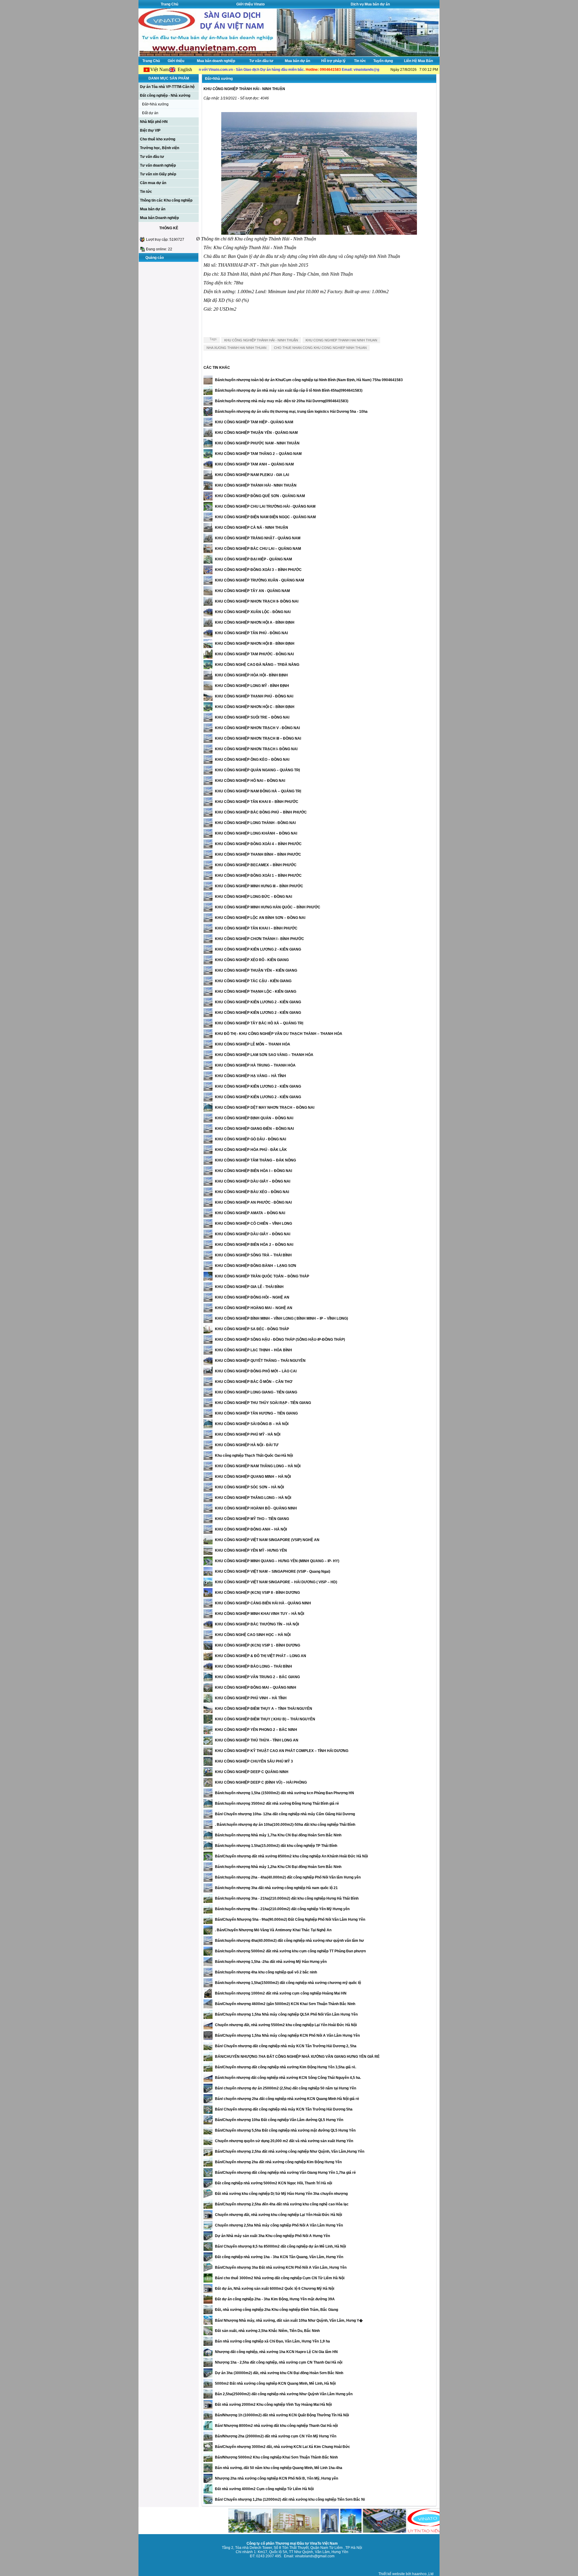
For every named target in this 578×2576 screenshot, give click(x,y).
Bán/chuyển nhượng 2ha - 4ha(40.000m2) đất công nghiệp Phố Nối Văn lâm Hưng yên (288, 1877)
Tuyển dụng (383, 61)
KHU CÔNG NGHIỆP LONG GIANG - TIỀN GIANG (256, 1392)
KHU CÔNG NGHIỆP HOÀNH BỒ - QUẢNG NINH (256, 1508)
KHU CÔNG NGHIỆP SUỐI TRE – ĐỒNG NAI (252, 717)
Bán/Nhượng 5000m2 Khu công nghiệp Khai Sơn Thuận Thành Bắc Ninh (276, 2457)
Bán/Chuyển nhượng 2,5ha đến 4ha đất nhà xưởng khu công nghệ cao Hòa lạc (282, 2204)
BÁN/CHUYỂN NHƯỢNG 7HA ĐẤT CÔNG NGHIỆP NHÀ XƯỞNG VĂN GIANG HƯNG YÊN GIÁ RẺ (297, 2057)
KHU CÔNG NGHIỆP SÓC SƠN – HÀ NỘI (249, 1487)
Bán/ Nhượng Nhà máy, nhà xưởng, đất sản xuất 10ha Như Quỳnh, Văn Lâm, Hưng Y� (289, 2321)
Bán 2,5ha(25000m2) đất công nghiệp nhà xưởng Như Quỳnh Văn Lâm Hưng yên (284, 2394)
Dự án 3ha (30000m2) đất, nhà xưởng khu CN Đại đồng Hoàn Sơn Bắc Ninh (279, 2373)
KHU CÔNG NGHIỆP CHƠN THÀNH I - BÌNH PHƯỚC (259, 939)
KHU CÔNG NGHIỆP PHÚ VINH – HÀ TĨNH (251, 1698)
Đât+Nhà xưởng (155, 104)
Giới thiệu (176, 61)
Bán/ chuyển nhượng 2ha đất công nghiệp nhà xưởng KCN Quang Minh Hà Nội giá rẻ (287, 2099)
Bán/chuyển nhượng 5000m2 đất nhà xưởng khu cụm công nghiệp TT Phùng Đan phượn (290, 1951)
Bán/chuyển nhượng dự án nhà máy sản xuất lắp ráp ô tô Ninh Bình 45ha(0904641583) (289, 390)
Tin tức (360, 61)
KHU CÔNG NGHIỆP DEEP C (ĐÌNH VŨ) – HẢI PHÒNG (261, 1782)
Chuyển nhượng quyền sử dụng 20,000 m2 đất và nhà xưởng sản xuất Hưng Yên (284, 2141)
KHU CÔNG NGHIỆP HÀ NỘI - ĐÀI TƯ (247, 1445)
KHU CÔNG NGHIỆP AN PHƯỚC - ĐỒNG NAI (253, 1202)
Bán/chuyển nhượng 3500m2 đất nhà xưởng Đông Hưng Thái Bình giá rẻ (277, 1804)
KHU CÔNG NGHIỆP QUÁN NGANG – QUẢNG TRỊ (257, 770)
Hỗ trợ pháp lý (333, 61)
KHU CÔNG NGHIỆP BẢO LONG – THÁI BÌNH (253, 1666)
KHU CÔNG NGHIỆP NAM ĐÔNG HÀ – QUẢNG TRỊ (258, 791)
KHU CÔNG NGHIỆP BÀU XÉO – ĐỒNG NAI (252, 1192)
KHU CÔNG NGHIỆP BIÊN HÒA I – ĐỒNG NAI (253, 1171)
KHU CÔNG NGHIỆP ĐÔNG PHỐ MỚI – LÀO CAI (256, 1371)
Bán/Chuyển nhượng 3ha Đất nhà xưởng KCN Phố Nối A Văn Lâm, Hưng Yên (281, 2267)
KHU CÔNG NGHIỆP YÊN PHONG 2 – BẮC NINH (256, 1730)
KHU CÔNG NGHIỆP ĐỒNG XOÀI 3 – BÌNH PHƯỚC (258, 570)
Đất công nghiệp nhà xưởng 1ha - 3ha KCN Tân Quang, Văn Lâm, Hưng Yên (279, 2257)
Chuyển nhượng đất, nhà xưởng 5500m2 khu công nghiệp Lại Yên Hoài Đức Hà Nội (286, 2025)
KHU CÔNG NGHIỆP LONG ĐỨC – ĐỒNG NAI (253, 897)
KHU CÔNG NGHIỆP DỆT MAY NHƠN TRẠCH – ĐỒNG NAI (265, 1108)
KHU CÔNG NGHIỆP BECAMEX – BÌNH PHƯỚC (256, 865)
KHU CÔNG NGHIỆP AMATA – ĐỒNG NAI (250, 1213)
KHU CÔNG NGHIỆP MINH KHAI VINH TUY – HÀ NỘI (259, 1614)
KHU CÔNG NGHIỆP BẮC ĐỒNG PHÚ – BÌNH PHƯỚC (261, 812)
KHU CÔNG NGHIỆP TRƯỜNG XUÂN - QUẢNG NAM (259, 580)
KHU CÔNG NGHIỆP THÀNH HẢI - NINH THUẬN (261, 340)
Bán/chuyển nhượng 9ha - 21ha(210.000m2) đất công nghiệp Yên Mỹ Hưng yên (282, 1909)
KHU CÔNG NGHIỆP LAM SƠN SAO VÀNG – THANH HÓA (264, 1055)
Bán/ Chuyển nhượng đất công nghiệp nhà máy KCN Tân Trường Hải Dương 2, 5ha (286, 2046)
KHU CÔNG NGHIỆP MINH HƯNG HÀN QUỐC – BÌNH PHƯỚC (268, 907)
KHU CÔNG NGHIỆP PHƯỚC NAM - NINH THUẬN (257, 443)
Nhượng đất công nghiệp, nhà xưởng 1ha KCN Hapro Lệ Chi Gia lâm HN (276, 2352)
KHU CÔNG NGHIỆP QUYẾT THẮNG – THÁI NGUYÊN (260, 1361)
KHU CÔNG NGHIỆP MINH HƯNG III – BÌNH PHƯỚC (259, 886)
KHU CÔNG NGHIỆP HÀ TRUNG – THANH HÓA (255, 1065)
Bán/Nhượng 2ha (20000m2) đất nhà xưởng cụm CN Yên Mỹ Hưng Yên (276, 2436)
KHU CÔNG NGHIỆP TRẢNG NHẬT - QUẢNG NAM (258, 538)
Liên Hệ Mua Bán (418, 61)
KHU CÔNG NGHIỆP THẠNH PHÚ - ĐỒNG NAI (254, 696)
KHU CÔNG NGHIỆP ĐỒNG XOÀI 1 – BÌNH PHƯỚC (258, 876)
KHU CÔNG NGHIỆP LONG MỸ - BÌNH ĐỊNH (252, 686)
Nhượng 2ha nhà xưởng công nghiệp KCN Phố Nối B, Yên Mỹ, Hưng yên (277, 2478)
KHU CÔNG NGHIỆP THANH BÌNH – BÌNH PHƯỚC (258, 854)
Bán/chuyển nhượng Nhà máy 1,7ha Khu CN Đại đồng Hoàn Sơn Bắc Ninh (278, 1835)
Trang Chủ (169, 4)
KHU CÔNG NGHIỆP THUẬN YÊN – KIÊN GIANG (256, 970)
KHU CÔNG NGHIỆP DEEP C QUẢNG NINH (252, 1772)
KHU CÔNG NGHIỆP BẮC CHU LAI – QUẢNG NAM (258, 549)
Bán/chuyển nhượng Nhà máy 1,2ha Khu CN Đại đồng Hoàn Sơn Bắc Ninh (278, 1867)
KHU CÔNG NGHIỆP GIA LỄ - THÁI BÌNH (249, 1287)
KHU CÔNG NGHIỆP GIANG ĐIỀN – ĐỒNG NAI (254, 1129)
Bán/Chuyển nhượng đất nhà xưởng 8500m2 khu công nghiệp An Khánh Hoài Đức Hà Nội (291, 1856)
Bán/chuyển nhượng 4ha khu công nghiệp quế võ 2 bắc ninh (266, 1972)
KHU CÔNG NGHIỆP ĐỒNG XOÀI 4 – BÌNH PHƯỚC (258, 844)
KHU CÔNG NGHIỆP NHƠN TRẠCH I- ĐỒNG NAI (256, 749)
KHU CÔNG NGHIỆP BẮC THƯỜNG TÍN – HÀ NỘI (257, 1624)
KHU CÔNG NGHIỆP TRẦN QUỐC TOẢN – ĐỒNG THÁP (262, 1276)
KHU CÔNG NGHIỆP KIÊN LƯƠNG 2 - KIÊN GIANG (258, 949)
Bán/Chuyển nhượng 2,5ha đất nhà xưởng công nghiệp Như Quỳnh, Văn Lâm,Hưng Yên (290, 2151)
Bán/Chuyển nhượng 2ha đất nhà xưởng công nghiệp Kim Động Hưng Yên (278, 2162)
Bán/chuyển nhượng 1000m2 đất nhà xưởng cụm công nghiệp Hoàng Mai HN (281, 1993)
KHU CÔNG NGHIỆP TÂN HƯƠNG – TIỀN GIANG (256, 1413)
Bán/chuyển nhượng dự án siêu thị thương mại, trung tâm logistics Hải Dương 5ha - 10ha (291, 412)
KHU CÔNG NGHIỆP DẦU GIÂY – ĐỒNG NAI (253, 1181)
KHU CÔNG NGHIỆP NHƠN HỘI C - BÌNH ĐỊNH (255, 707)
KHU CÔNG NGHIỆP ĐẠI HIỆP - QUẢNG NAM (253, 559)
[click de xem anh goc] (319, 233)
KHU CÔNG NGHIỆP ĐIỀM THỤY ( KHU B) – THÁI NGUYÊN (265, 1719)
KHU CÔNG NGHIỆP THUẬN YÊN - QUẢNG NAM (256, 433)
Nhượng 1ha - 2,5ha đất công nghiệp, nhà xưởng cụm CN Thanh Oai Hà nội (279, 2362)
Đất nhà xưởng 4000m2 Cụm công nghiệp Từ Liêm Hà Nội (264, 2489)
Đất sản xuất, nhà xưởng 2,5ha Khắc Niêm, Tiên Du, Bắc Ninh (267, 2331)
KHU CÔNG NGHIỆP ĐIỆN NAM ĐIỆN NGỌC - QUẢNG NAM (265, 517)
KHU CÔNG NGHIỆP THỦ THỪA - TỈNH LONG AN (257, 1740)
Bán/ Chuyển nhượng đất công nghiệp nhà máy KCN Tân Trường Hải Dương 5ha (284, 2109)
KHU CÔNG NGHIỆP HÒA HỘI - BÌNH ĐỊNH (251, 675)
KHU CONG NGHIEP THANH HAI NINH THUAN (341, 340)
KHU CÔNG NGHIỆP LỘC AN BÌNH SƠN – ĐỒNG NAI (260, 918)
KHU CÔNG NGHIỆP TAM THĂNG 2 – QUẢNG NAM (258, 454)
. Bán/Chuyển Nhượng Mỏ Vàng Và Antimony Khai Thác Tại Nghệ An (273, 1930)
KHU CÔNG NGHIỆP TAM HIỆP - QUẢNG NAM (254, 422)
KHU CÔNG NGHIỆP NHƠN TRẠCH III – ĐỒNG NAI (258, 738)
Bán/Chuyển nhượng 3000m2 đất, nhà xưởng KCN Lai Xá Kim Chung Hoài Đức (283, 2447)
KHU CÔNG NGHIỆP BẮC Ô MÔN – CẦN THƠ (254, 1382)
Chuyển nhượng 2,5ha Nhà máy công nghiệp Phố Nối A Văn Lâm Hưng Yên (279, 2225)
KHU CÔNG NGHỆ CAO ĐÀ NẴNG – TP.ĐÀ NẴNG (257, 665)
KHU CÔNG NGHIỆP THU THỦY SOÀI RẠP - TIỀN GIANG (263, 1403)
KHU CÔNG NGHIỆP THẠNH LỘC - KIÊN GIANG (256, 992)
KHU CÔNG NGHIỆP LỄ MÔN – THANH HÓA (253, 1044)
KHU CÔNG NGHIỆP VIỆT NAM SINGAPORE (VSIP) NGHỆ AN (267, 1540)
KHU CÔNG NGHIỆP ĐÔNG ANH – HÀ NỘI (251, 1529)
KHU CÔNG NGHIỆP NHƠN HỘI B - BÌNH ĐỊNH (255, 644)
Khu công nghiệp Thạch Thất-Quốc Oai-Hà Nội (254, 1456)
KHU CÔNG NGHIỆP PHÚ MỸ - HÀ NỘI (248, 1434)
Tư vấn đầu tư (261, 61)
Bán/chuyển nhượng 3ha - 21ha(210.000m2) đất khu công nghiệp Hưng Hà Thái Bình (287, 1898)
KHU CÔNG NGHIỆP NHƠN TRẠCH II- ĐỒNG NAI (257, 601)
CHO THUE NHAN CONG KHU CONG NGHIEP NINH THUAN (320, 348)
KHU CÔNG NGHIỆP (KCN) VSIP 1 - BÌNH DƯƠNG (258, 1645)
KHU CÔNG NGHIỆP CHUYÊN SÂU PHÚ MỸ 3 (254, 1761)
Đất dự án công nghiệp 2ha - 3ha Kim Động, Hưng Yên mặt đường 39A (275, 2299)
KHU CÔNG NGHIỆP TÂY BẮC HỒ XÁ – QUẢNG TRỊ (259, 1023)
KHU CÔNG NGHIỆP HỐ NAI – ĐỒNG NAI (250, 781)
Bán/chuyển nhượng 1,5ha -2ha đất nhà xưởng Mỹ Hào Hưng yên (271, 1962)
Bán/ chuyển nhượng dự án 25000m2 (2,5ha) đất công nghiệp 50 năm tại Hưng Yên (286, 2088)
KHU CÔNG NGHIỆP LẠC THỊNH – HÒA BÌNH (253, 1350)
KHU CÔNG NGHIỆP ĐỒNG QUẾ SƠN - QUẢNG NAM (260, 496)
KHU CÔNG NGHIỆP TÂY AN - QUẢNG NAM (252, 591)
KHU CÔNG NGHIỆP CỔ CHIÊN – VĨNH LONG (253, 1224)
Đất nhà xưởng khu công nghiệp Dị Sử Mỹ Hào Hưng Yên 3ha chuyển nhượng (281, 2194)
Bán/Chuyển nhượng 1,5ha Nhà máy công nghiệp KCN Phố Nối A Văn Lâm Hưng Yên (287, 2035)
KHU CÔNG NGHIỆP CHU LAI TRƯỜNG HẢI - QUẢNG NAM (265, 506)
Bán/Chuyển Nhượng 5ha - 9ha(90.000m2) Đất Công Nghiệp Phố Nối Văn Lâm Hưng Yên (290, 1919)
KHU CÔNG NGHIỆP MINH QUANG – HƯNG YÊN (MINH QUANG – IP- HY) (277, 1561)
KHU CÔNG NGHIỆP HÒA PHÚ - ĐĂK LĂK (251, 1150)
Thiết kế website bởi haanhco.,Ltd (406, 2574)
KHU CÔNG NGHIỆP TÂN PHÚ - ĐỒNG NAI (251, 633)
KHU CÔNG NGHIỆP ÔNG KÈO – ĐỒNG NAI (252, 760)
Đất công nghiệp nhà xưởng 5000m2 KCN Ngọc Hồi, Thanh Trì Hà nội (273, 2183)
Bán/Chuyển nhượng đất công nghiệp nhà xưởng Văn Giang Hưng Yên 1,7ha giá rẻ (285, 2173)
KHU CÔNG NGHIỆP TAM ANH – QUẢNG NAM (254, 464)
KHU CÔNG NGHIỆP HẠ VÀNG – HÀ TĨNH (250, 1076)
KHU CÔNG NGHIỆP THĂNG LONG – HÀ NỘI (253, 1498)
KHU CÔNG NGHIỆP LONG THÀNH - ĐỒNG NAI (255, 823)
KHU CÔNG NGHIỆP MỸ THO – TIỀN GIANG (252, 1519)
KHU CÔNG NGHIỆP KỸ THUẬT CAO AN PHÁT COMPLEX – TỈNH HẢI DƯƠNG (282, 1751)
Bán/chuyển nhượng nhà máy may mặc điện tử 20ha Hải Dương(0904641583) (282, 401)
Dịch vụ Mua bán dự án (370, 4)
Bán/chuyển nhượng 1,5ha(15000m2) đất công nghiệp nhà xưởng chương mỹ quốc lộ (288, 1983)
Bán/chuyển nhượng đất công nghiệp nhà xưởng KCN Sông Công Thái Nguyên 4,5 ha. (288, 2078)
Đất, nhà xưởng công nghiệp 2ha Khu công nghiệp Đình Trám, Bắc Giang (277, 2310)
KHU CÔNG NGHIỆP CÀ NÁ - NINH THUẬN (252, 528)
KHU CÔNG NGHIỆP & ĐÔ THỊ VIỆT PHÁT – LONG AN (261, 1656)
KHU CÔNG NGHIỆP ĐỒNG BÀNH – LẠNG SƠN (256, 1266)
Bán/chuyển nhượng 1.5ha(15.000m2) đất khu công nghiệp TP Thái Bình (276, 1846)
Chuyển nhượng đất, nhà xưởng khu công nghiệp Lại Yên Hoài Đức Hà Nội (278, 2215)
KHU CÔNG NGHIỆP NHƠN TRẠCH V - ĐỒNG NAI (257, 728)
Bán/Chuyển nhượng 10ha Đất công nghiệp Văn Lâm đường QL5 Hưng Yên (279, 2120)
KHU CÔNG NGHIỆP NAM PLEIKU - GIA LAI (252, 475)
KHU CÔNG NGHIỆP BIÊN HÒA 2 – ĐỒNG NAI (254, 1245)
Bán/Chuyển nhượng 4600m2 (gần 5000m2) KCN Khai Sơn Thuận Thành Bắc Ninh (285, 2004)
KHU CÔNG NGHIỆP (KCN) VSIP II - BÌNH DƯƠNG (257, 1593)
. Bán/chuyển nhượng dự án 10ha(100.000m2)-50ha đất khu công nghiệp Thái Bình (285, 1825)
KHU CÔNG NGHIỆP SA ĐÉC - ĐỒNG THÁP (252, 1329)
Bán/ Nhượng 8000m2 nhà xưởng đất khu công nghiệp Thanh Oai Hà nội (276, 2426)
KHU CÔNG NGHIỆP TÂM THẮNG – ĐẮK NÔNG (255, 1160)
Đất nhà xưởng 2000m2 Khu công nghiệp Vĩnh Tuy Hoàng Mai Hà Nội (273, 2405)
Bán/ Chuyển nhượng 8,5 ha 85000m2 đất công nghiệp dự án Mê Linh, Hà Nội (280, 2246)
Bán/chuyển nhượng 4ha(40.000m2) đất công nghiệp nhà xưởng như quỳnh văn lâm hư (289, 1941)
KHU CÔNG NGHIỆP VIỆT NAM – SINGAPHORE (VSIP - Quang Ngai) (273, 1572)
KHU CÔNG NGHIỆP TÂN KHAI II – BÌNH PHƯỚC (257, 802)
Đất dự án (150, 113)
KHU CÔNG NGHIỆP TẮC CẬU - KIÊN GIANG (253, 981)
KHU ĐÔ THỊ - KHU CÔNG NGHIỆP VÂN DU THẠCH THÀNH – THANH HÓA (279, 1034)
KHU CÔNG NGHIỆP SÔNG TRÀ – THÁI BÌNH (253, 1255)
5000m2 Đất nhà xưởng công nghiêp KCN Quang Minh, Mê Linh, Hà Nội (275, 2383)
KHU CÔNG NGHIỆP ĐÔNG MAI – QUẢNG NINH (256, 1688)
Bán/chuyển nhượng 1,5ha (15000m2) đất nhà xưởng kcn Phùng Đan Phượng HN (284, 1793)
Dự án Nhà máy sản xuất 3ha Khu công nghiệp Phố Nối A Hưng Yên (272, 2236)
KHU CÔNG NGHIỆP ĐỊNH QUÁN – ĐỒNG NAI (254, 1118)
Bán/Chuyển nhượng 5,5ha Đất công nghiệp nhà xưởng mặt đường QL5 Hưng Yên (285, 2130)
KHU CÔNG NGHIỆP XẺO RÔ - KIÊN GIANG (252, 960)
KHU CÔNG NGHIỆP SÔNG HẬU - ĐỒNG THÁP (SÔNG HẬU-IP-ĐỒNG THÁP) (280, 1340)
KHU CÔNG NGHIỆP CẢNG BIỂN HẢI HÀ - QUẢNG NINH (263, 1603)
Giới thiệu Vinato (250, 4)
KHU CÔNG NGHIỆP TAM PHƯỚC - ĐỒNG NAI (254, 654)
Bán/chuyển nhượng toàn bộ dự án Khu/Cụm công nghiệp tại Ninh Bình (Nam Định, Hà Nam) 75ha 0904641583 (309, 380)
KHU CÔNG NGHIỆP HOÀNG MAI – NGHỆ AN (254, 1308)
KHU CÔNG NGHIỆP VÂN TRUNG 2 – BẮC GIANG (257, 1677)
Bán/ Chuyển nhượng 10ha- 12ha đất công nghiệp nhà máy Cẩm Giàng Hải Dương (285, 1814)
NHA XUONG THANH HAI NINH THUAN (236, 348)
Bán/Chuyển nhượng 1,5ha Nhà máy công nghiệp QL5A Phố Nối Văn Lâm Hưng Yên (286, 2014)
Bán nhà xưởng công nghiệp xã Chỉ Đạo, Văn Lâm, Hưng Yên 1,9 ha (272, 2341)
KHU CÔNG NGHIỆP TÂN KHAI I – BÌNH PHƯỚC (256, 928)
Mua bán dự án (297, 61)
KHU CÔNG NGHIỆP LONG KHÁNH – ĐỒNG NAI (256, 833)
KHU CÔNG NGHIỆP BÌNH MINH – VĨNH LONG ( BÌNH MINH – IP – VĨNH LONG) (281, 1318)
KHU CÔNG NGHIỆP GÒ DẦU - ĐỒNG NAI (250, 1139)
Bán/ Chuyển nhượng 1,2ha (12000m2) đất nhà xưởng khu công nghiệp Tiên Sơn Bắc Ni (290, 2499)
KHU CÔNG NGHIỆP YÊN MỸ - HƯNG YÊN (251, 1550)
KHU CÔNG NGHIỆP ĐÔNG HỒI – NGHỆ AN (252, 1297)
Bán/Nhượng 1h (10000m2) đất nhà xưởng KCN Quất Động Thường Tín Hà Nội (282, 2415)
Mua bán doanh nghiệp (216, 61)
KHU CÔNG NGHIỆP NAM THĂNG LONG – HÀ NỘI (258, 1466)
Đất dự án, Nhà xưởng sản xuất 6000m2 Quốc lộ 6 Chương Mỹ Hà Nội (275, 2289)
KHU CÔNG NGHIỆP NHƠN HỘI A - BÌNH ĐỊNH (255, 622)
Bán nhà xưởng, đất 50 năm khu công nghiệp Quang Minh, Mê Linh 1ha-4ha (279, 2468)
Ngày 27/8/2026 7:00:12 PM (414, 70)
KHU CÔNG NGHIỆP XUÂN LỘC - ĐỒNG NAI (253, 612)
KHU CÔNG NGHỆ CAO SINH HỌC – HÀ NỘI (253, 1635)
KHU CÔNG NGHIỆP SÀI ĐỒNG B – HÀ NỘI (252, 1424)
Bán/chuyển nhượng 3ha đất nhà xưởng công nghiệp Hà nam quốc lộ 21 (276, 1888)
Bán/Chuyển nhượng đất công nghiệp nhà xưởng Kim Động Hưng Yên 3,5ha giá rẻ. (286, 2067)
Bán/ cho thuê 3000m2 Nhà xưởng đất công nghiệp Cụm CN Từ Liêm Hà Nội (280, 2278)
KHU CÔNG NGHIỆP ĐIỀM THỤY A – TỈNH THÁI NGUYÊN (264, 1709)
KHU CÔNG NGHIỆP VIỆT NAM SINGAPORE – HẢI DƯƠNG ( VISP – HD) (276, 1582)
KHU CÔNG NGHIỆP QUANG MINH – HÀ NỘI (253, 1477)
